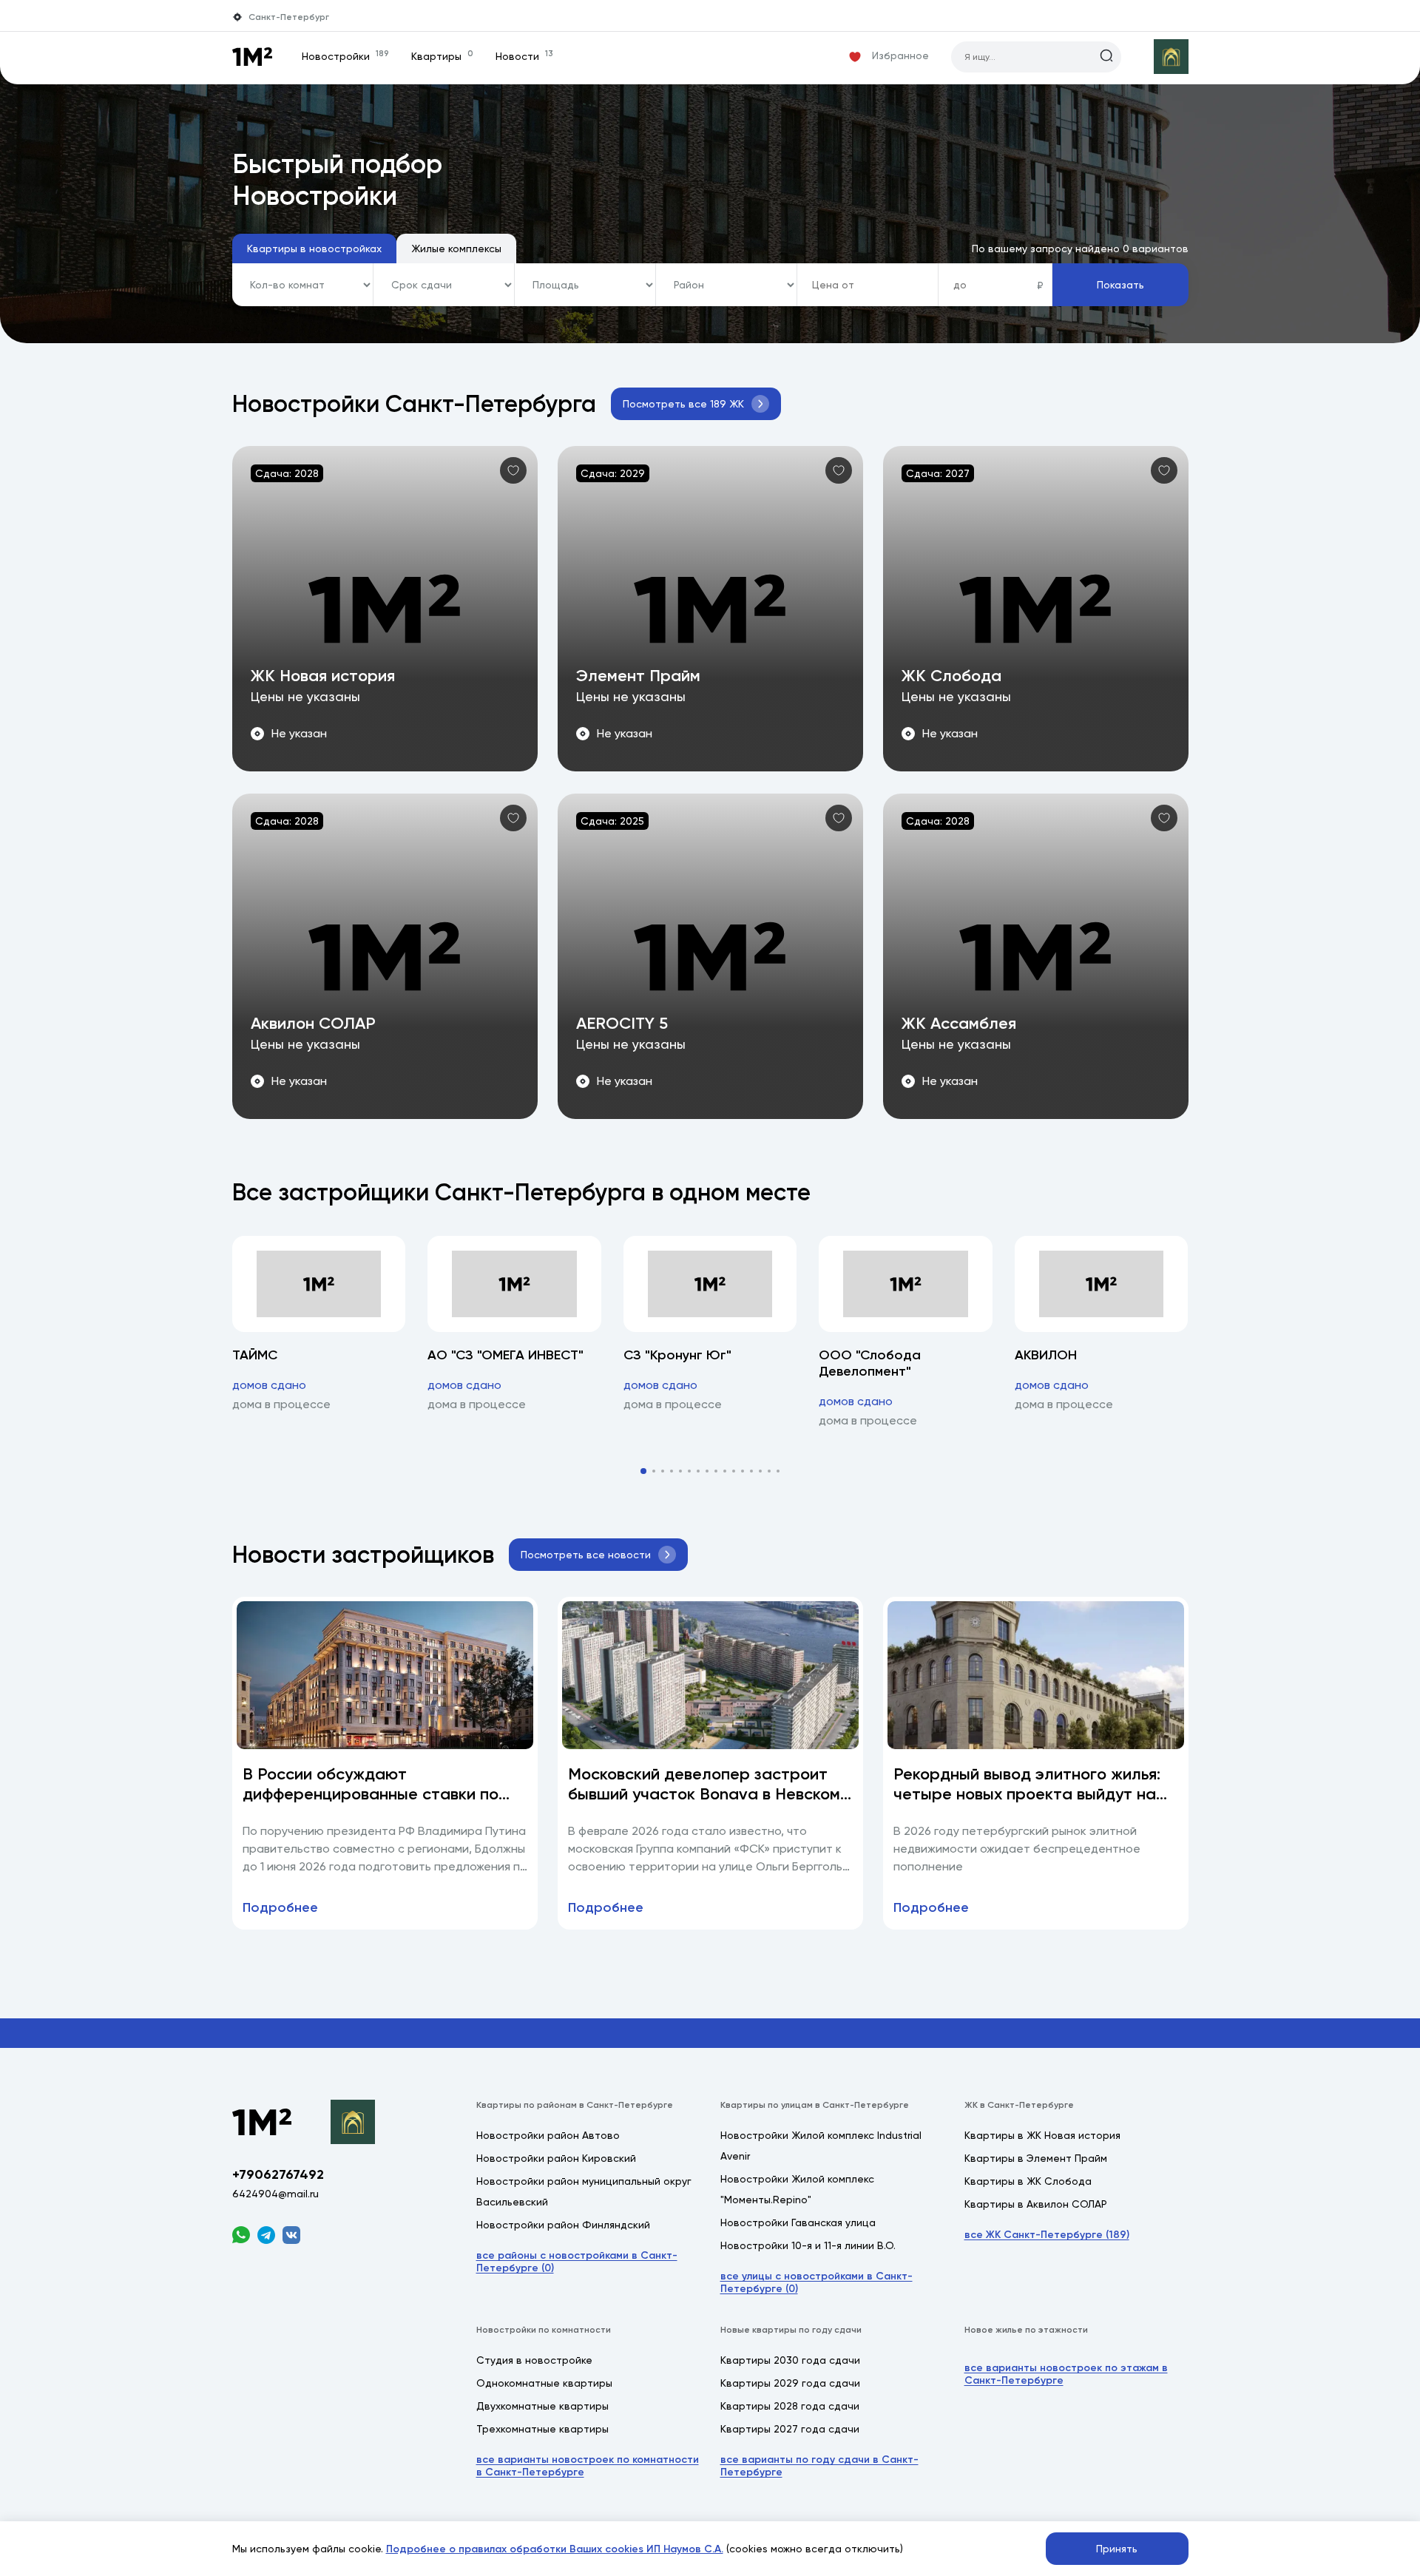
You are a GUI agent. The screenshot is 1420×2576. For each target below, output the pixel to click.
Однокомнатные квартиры (544, 2383)
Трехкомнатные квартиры (542, 2429)
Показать (1120, 285)
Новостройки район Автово (548, 2135)
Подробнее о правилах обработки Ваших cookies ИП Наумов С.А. (555, 2549)
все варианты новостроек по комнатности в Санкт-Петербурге (588, 2466)
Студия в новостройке (534, 2360)
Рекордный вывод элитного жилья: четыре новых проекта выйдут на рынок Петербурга (1027, 1794)
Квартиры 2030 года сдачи (790, 2360)
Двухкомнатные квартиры (542, 2406)
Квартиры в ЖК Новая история (1042, 2135)
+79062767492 (278, 2174)
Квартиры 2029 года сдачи (790, 2383)
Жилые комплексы (456, 249)
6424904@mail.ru (275, 2194)
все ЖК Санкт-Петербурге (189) (1047, 2235)
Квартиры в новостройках (314, 249)
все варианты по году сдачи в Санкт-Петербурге (819, 2466)
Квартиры (442, 56)
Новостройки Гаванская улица (798, 2222)
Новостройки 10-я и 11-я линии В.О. (808, 2245)
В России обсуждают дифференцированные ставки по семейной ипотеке (371, 1794)
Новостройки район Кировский (556, 2158)
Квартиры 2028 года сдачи (790, 2406)
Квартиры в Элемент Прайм (1036, 2158)
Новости (524, 56)
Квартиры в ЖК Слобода (1028, 2181)
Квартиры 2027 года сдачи (790, 2429)
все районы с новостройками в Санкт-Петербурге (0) (577, 2262)
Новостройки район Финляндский (563, 2225)
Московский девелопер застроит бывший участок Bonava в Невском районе (704, 1794)
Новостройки (345, 56)
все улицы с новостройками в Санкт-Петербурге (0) (816, 2282)
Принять (1117, 2549)
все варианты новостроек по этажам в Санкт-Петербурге (1066, 2374)
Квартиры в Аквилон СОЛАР (1036, 2204)
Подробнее (280, 1907)
